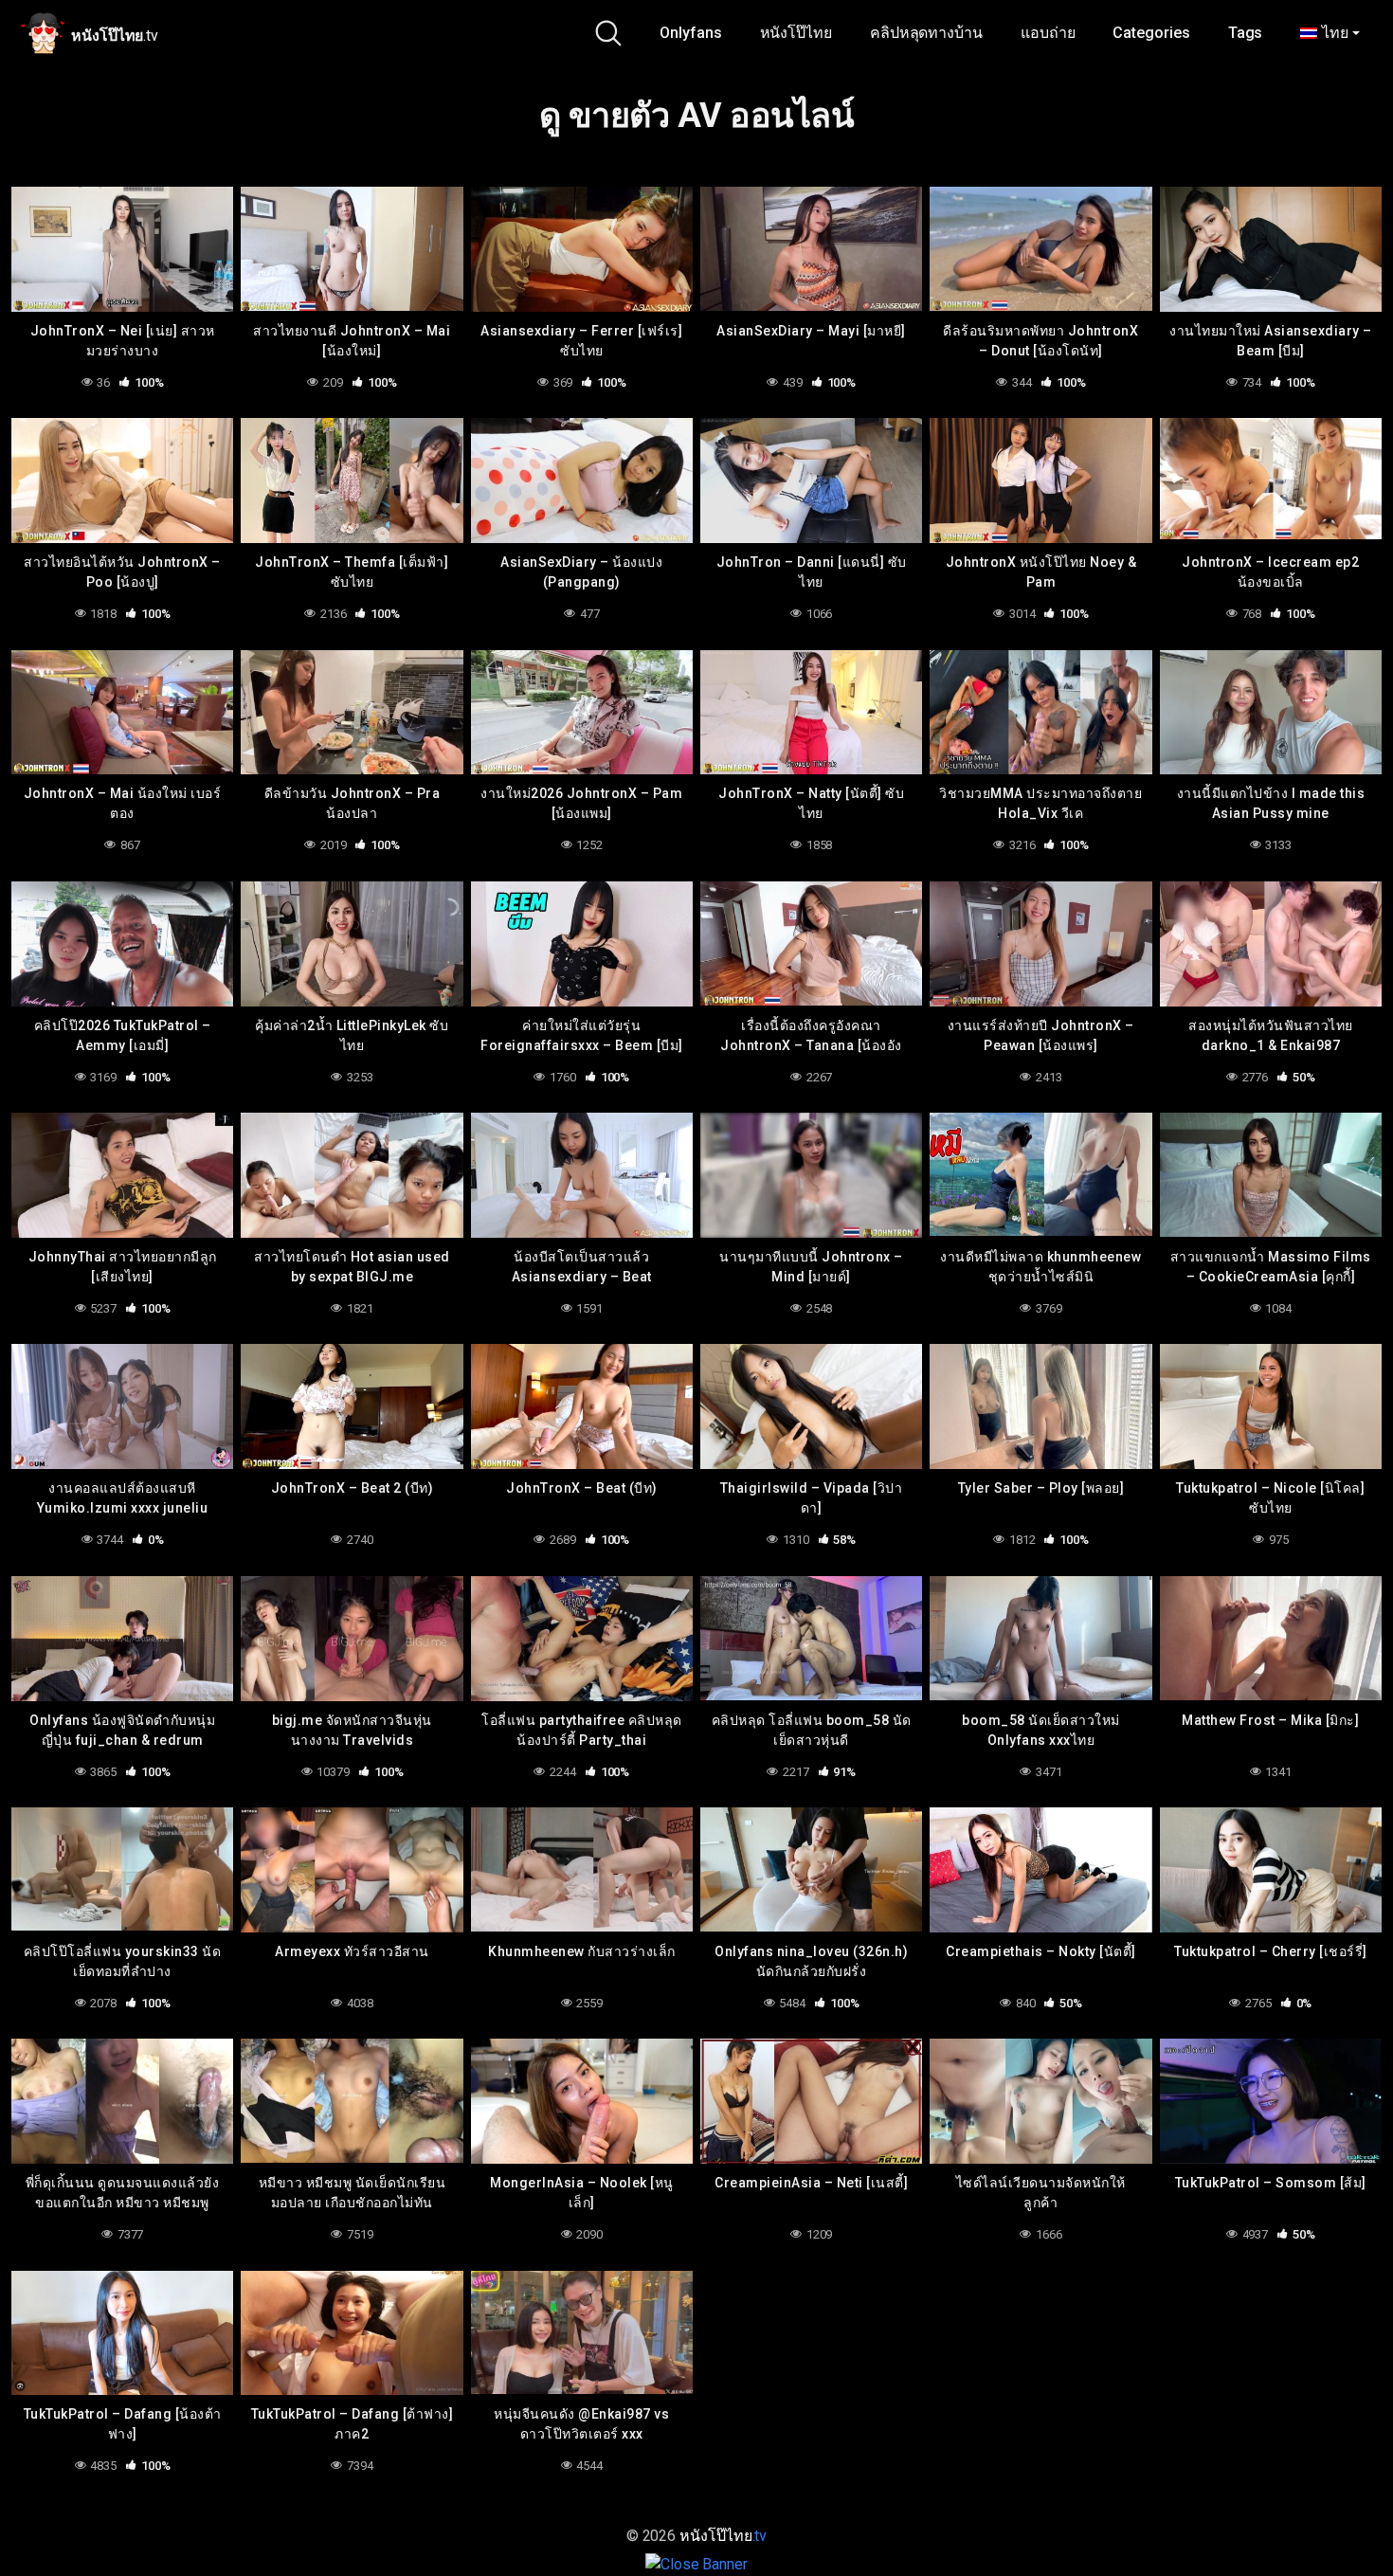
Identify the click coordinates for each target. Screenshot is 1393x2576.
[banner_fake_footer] (696, 2563)
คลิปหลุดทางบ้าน (926, 33)
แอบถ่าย (1048, 33)
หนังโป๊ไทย (796, 33)
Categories (1151, 33)
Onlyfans (690, 33)
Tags (1246, 33)
